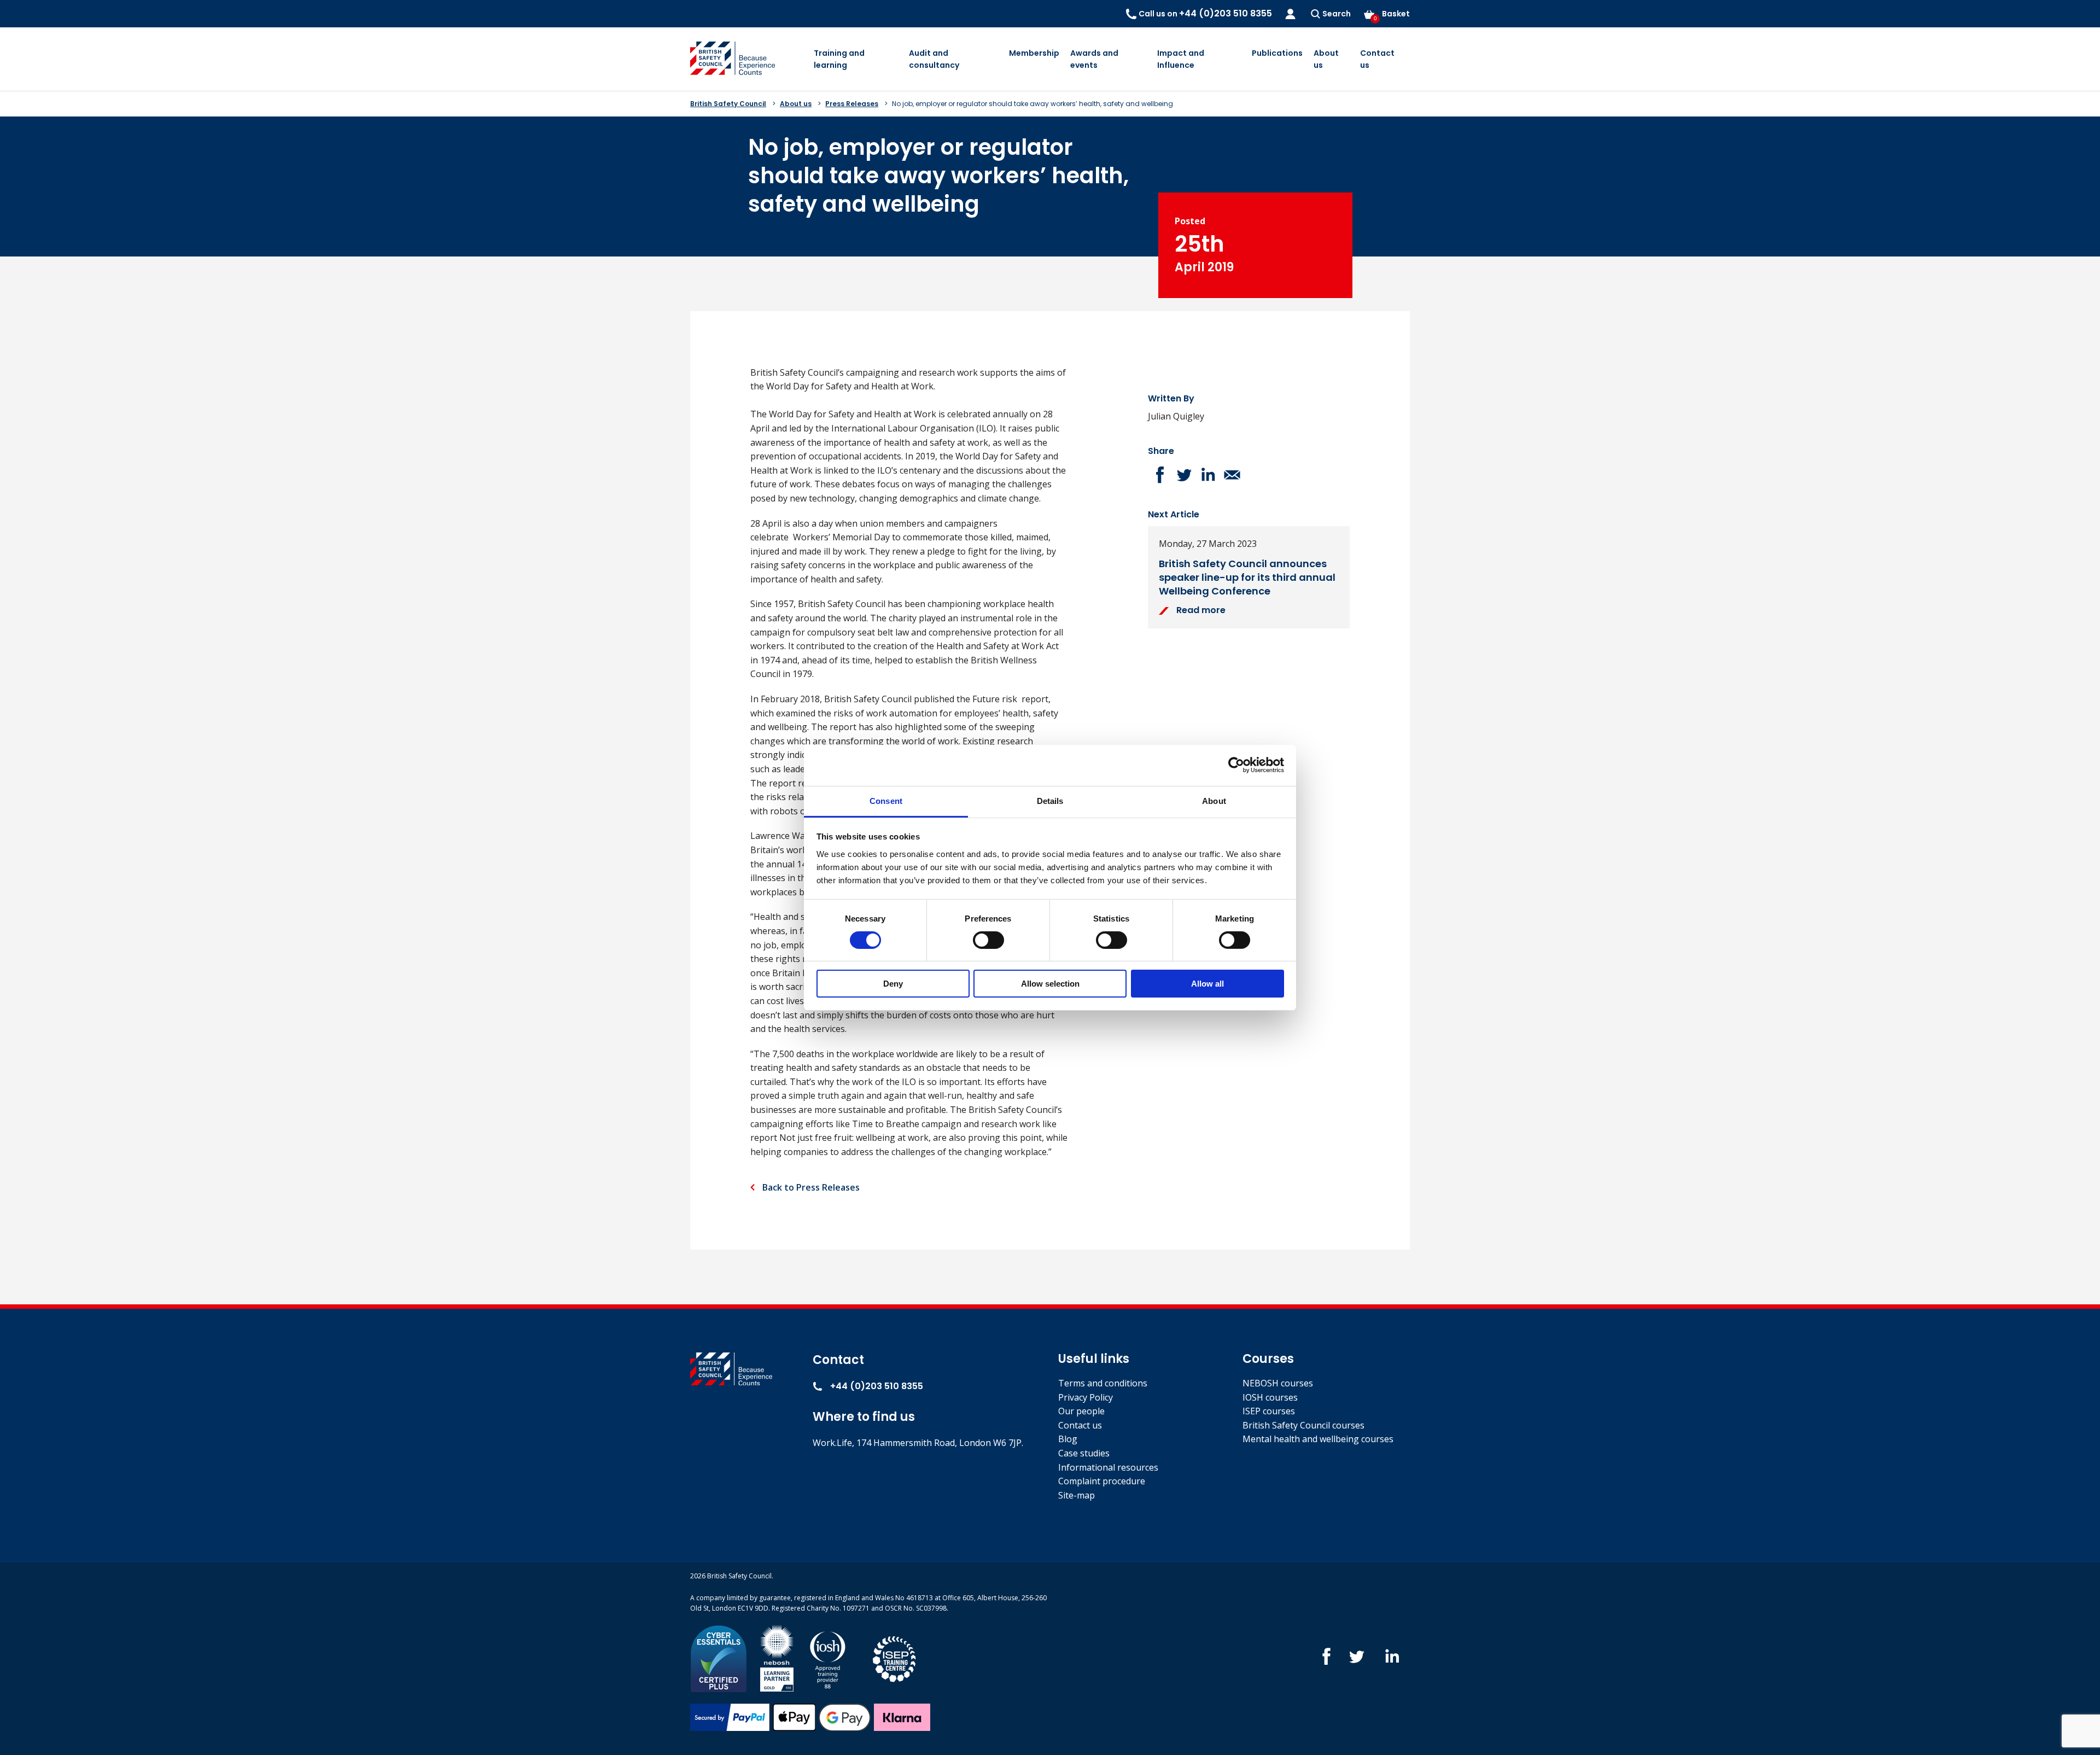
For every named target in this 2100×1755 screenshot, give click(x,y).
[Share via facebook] (1160, 475)
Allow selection (1050, 984)
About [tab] (1214, 800)
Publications (1277, 53)
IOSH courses (1270, 1397)
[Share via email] (1232, 475)
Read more (1200, 610)
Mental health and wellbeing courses (1318, 1439)
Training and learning (839, 59)
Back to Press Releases (810, 1187)
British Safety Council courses (1303, 1425)
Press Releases (852, 104)
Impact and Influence (1181, 59)
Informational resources (1108, 1467)
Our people (1081, 1411)
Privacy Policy (1086, 1397)
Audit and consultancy (934, 59)
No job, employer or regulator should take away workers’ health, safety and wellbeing (1032, 104)
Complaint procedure (1102, 1481)
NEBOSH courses (1278, 1383)
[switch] (988, 940)
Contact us (1377, 59)
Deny (893, 984)
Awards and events (1094, 59)
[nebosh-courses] (777, 1658)
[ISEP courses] (895, 1658)
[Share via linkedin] (1208, 475)
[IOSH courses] (828, 1658)
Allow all (1207, 984)
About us (1326, 59)
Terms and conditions (1103, 1383)
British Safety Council (728, 104)
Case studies (1084, 1453)
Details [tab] (1050, 800)
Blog (1068, 1439)
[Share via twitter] (1184, 475)
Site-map (1077, 1495)
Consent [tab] (886, 800)
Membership (1034, 53)
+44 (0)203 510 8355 (876, 1386)
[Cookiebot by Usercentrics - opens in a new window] (1236, 765)
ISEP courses (1269, 1411)
